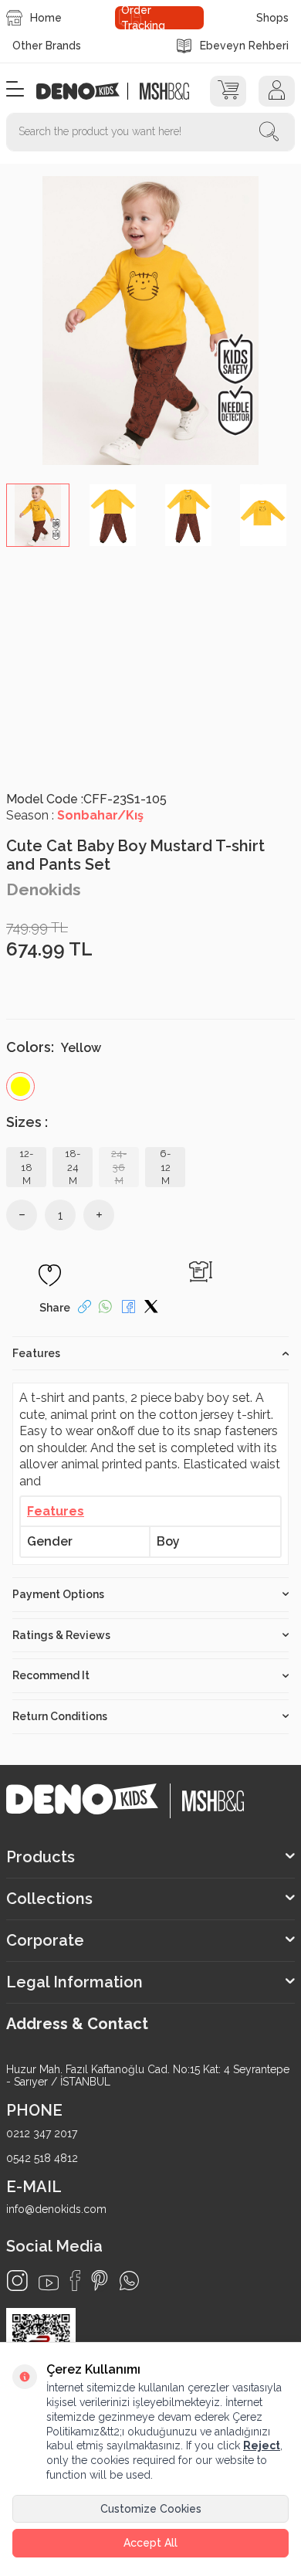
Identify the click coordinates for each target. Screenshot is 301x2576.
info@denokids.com (56, 2209)
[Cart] (228, 91)
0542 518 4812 (42, 2158)
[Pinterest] (100, 2281)
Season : (75, 815)
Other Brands (47, 46)
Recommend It (51, 1675)
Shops (272, 18)
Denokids (44, 889)
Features (36, 1353)
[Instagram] (17, 2281)
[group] (150, 321)
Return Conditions (60, 1716)
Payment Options (58, 1594)
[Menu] (15, 90)
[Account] (277, 91)
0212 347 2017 (42, 2133)
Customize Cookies (151, 2509)
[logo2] (164, 91)
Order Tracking (143, 18)
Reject (262, 2445)
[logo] (86, 91)
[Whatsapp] (129, 2281)
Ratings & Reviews (61, 1635)
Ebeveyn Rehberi (244, 46)
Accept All (150, 2543)
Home (46, 18)
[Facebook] (75, 2281)
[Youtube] (49, 2283)
